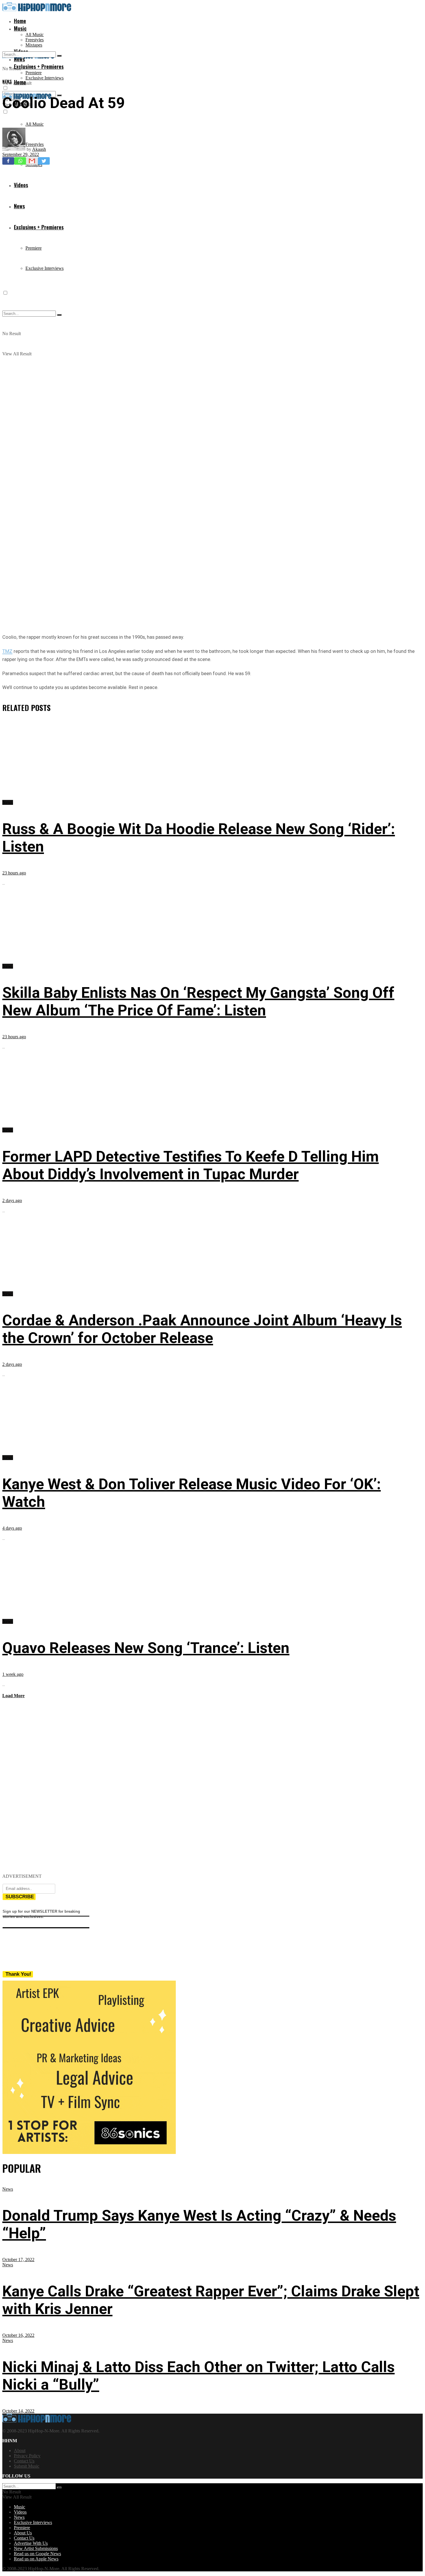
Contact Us (24, 2461)
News (7, 81)
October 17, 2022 (18, 2260)
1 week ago (13, 1674)
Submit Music (27, 2466)
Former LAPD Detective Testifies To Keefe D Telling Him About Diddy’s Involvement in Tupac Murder (191, 1165)
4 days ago (12, 1528)
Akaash (39, 149)
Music (20, 28)
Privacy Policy (27, 2456)
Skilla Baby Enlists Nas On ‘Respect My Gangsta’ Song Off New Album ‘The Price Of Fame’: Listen (198, 1002)
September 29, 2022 (21, 154)
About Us (23, 2533)
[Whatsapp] (20, 161)
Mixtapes (34, 45)
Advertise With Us (31, 2543)
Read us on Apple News (36, 2559)
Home (20, 21)
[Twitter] (44, 161)
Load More (13, 1696)
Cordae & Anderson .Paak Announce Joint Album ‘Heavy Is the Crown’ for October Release (202, 1329)
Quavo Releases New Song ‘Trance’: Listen (146, 1648)
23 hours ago (14, 873)
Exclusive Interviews (45, 78)
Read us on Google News (37, 2554)
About (20, 2450)
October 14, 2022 (18, 2411)
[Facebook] (8, 161)
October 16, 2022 (18, 2335)
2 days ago (12, 1200)
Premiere (34, 73)
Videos (20, 2512)
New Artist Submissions (36, 2548)
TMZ (7, 651)
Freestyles (35, 40)
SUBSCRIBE (20, 1897)
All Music (35, 35)
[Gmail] (32, 161)
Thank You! (18, 1974)
